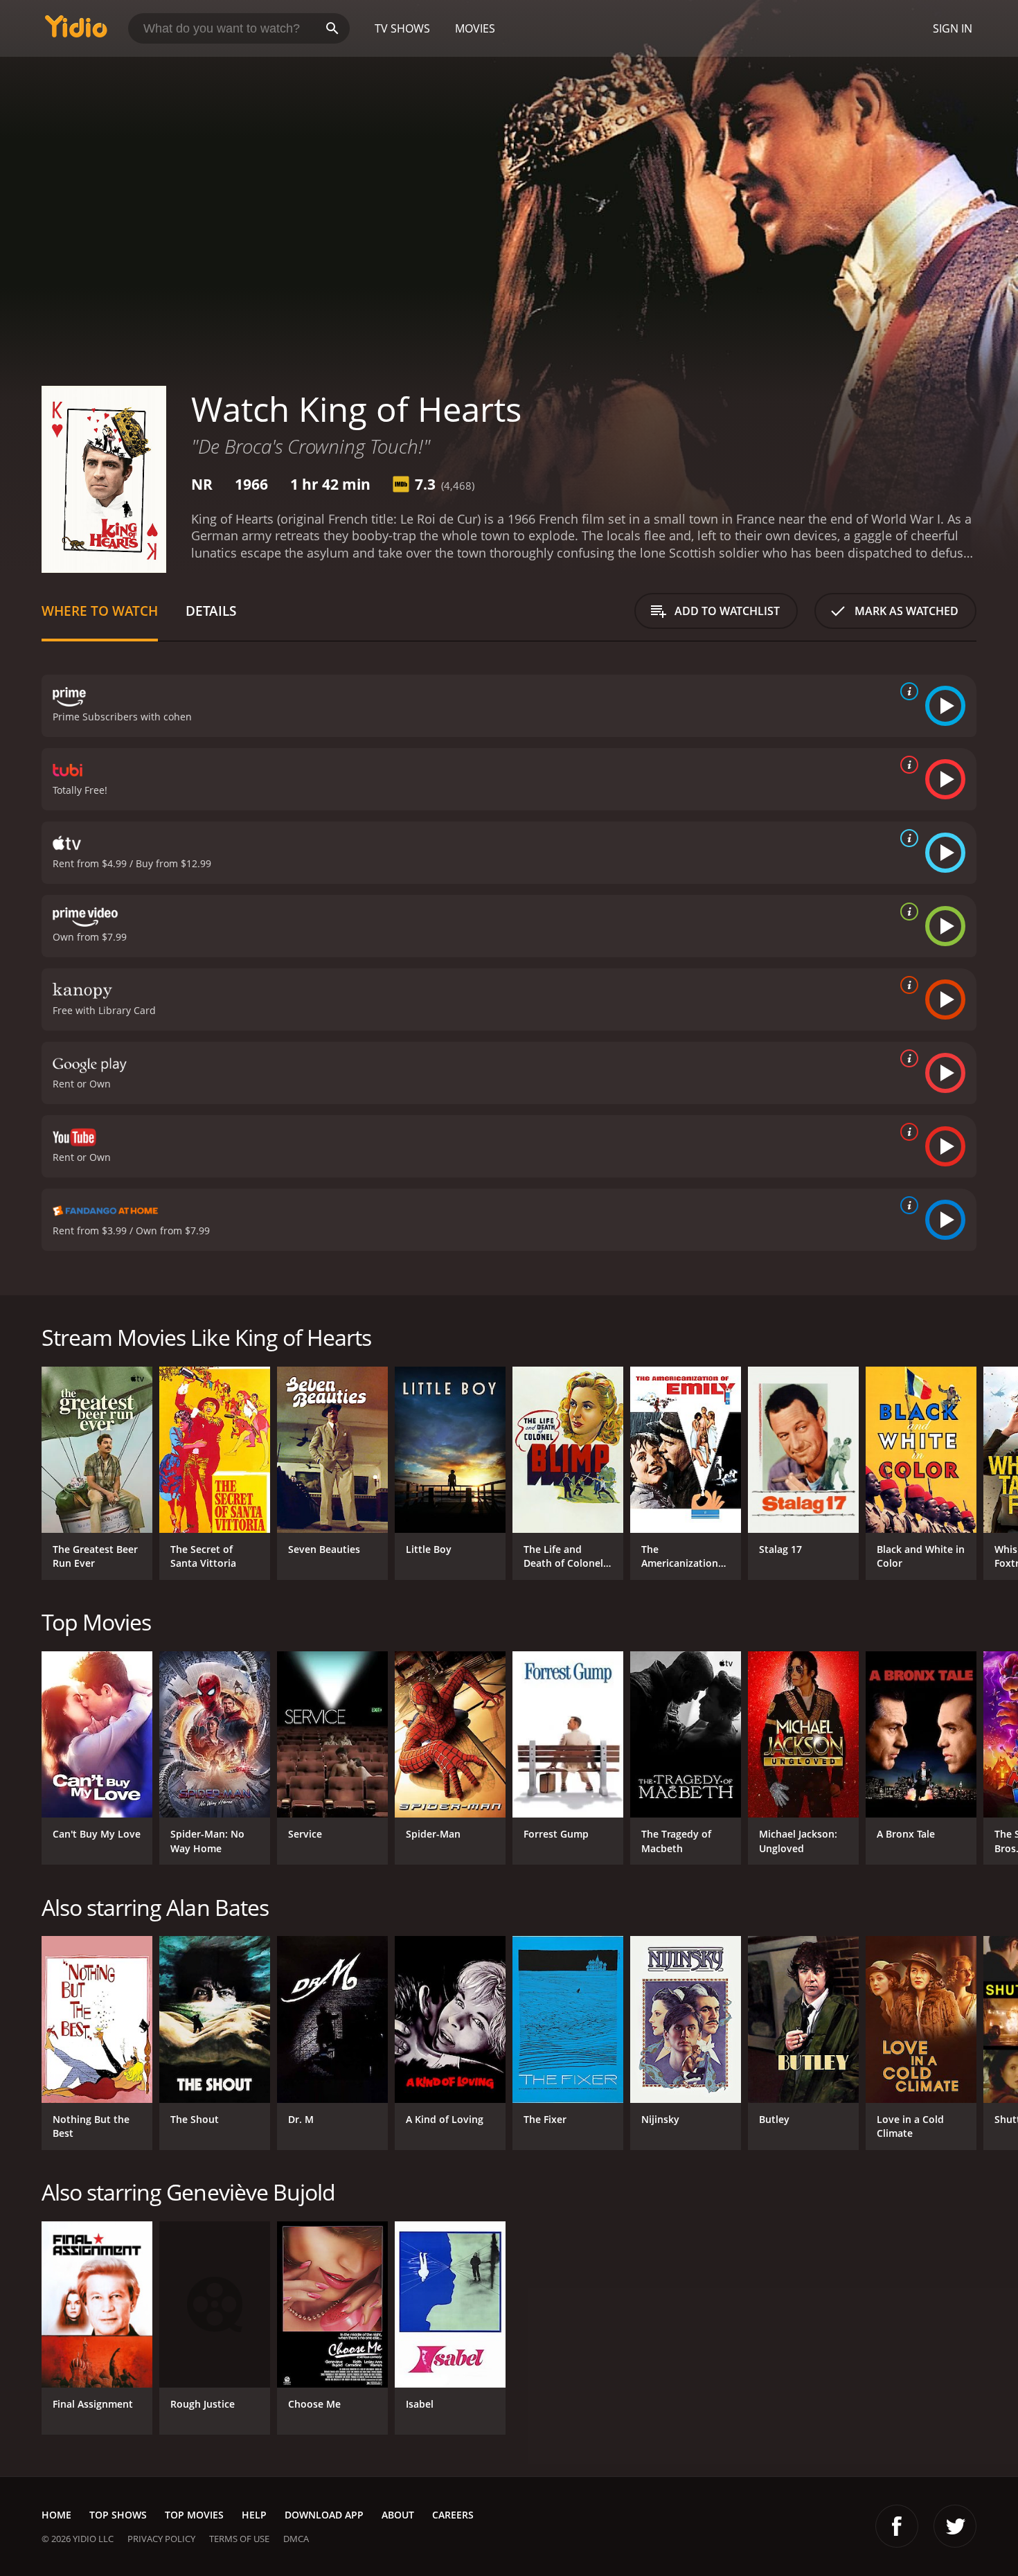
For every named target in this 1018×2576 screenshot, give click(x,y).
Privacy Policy (161, 2539)
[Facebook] (897, 2526)
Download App (324, 2515)
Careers (453, 2515)
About (398, 2515)
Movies (475, 28)
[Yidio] (76, 31)
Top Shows (118, 2515)
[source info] (907, 691)
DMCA (296, 2539)
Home (56, 2515)
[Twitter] (955, 2526)
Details (211, 611)
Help (254, 2515)
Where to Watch (100, 611)
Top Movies (194, 2515)
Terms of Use (239, 2539)
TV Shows (402, 28)
